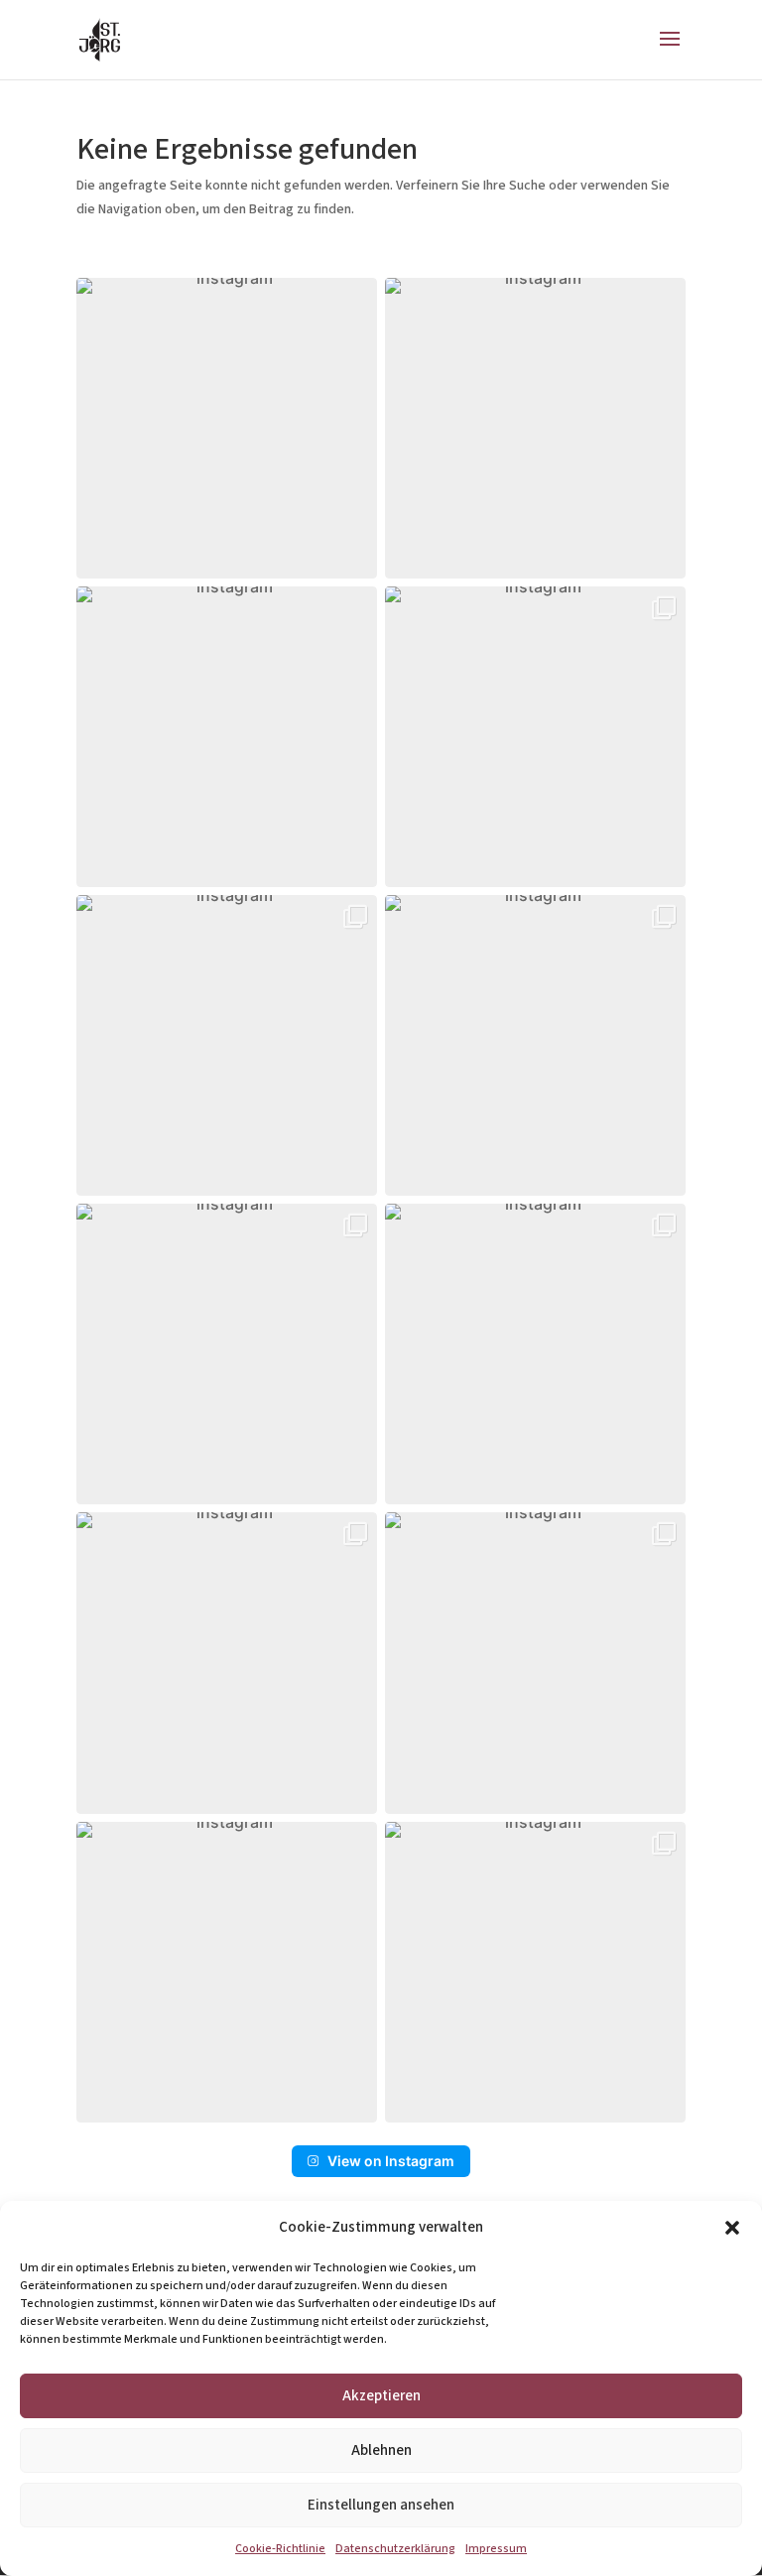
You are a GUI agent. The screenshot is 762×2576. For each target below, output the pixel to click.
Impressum (496, 2549)
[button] (732, 2228)
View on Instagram (391, 2161)
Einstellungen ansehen (381, 2505)
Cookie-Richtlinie (280, 2549)
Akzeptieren (381, 2396)
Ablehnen (381, 2450)
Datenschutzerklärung (395, 2549)
